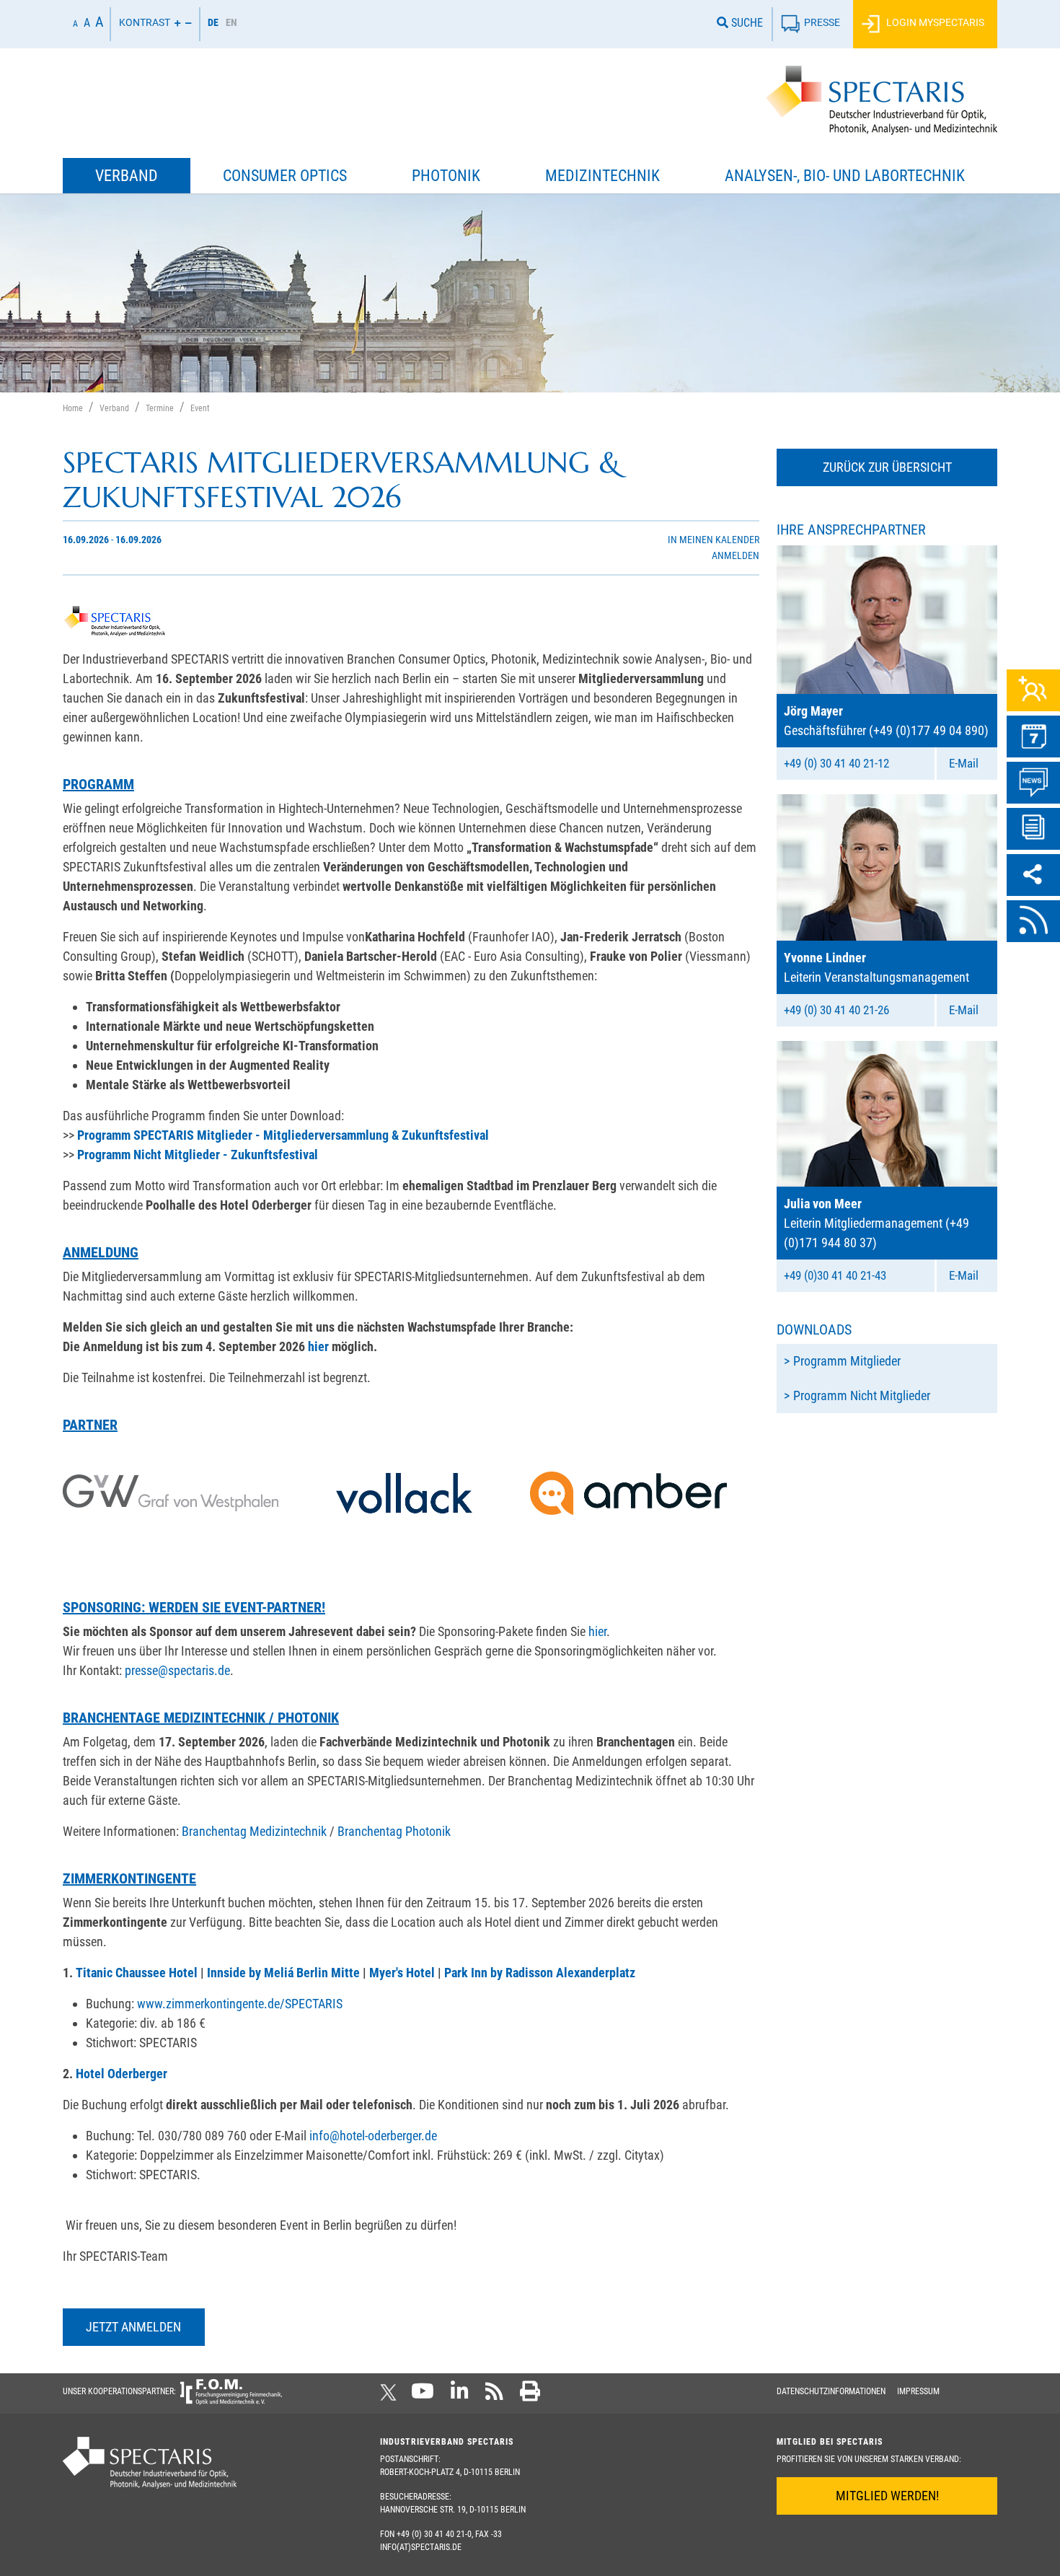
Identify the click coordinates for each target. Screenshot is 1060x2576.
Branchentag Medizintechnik (254, 1831)
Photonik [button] (446, 176)
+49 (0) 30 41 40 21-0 (434, 2534)
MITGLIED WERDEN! (887, 2496)
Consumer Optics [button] (285, 176)
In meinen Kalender (714, 540)
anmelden (736, 556)
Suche (746, 23)
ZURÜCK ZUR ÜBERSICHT (887, 467)
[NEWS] (1033, 783)
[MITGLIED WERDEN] (1033, 690)
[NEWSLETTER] (1033, 829)
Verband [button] (127, 176)
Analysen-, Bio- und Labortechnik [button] (845, 176)
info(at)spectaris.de (421, 2547)
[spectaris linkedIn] (460, 2396)
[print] (530, 2396)
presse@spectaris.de (177, 1670)
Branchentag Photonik (394, 1831)
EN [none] (231, 22)
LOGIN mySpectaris (934, 23)
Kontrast (145, 23)
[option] (231, 24)
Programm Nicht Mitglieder (862, 1395)
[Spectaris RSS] (494, 2396)
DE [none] (213, 22)
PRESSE (822, 23)
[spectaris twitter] (391, 2396)
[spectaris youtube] (423, 2396)
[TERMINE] (1033, 737)
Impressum (918, 2391)
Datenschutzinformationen (831, 2391)
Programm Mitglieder (847, 1361)
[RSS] (1033, 921)
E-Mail (964, 763)
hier (597, 1631)
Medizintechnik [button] (602, 176)
